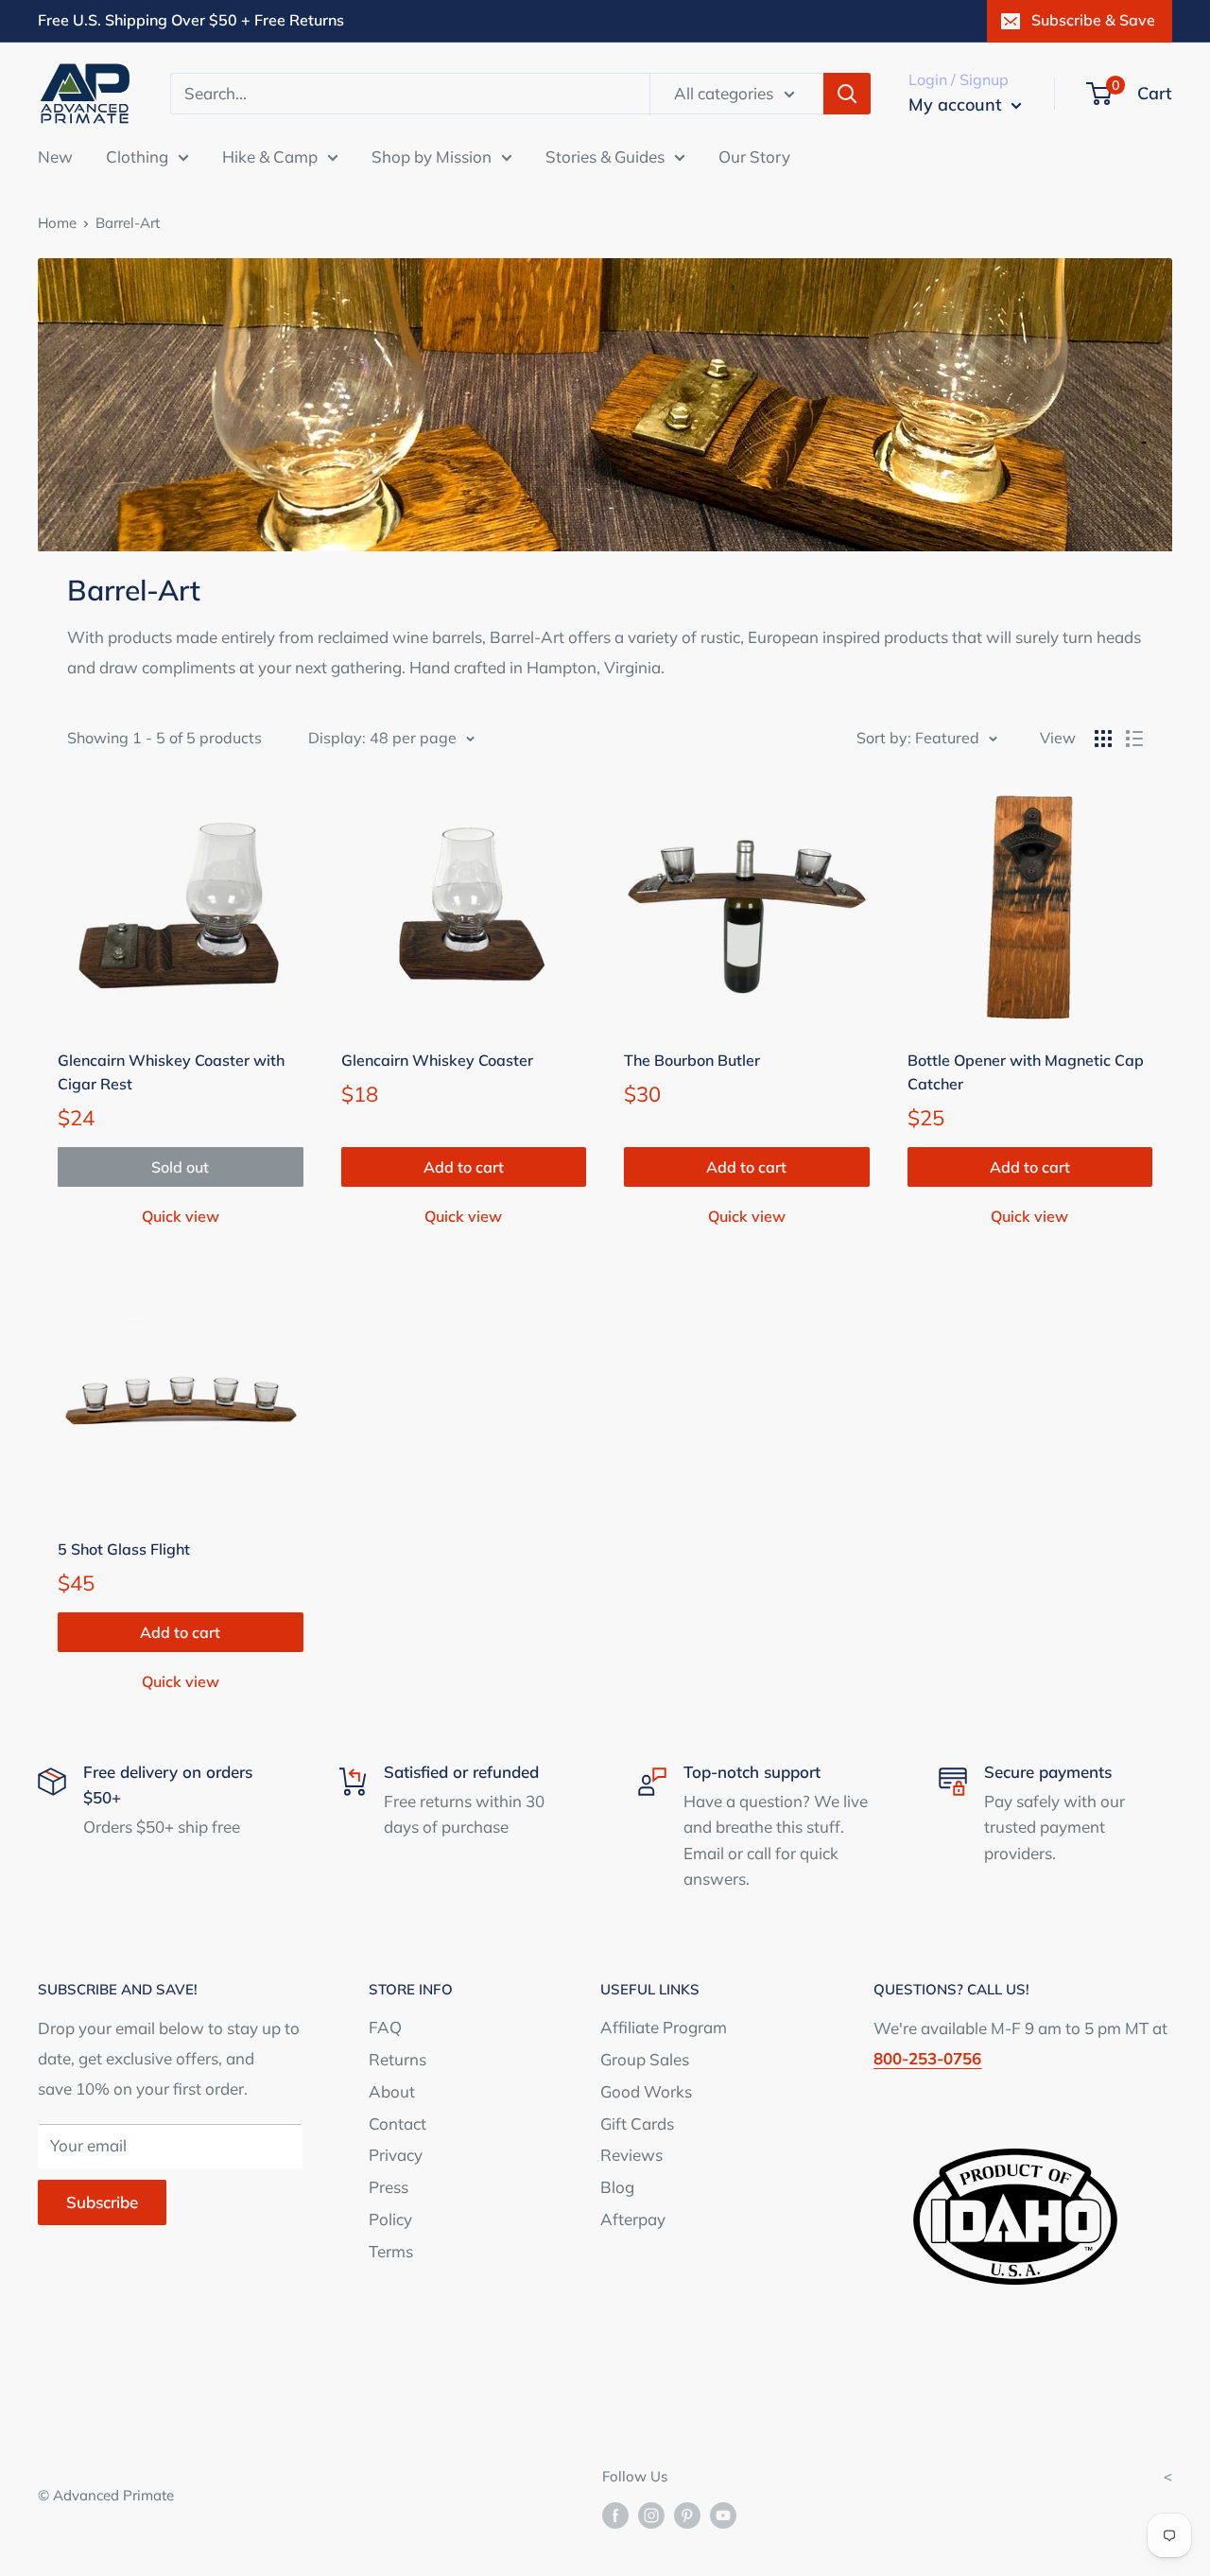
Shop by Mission (432, 156)
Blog (617, 2187)
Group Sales (645, 2059)
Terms (391, 2251)
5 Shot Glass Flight (124, 1549)
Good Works (646, 2091)
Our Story (754, 156)
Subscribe (102, 2202)
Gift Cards (637, 2123)
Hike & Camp (270, 156)
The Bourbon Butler (692, 1060)
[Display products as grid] (1103, 739)
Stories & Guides (605, 156)
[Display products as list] (1134, 739)
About (392, 2091)
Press (389, 2187)
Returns (398, 2059)
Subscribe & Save (1093, 20)
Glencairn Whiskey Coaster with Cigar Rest (171, 1072)
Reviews (631, 2155)
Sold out (180, 1167)
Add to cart (464, 1167)
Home (57, 223)
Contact (398, 2123)
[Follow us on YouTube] (723, 2515)
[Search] (847, 94)
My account (958, 104)
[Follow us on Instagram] (651, 2515)
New (55, 156)
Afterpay (633, 2219)
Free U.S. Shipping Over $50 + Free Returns (191, 20)
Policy (390, 2219)
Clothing (137, 156)
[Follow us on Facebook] (615, 2515)
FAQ (385, 2027)
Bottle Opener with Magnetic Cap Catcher (1026, 1072)
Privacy (396, 2155)
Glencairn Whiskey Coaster (437, 1060)
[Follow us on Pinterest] (687, 2515)
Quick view (181, 1216)
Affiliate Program (664, 2027)
